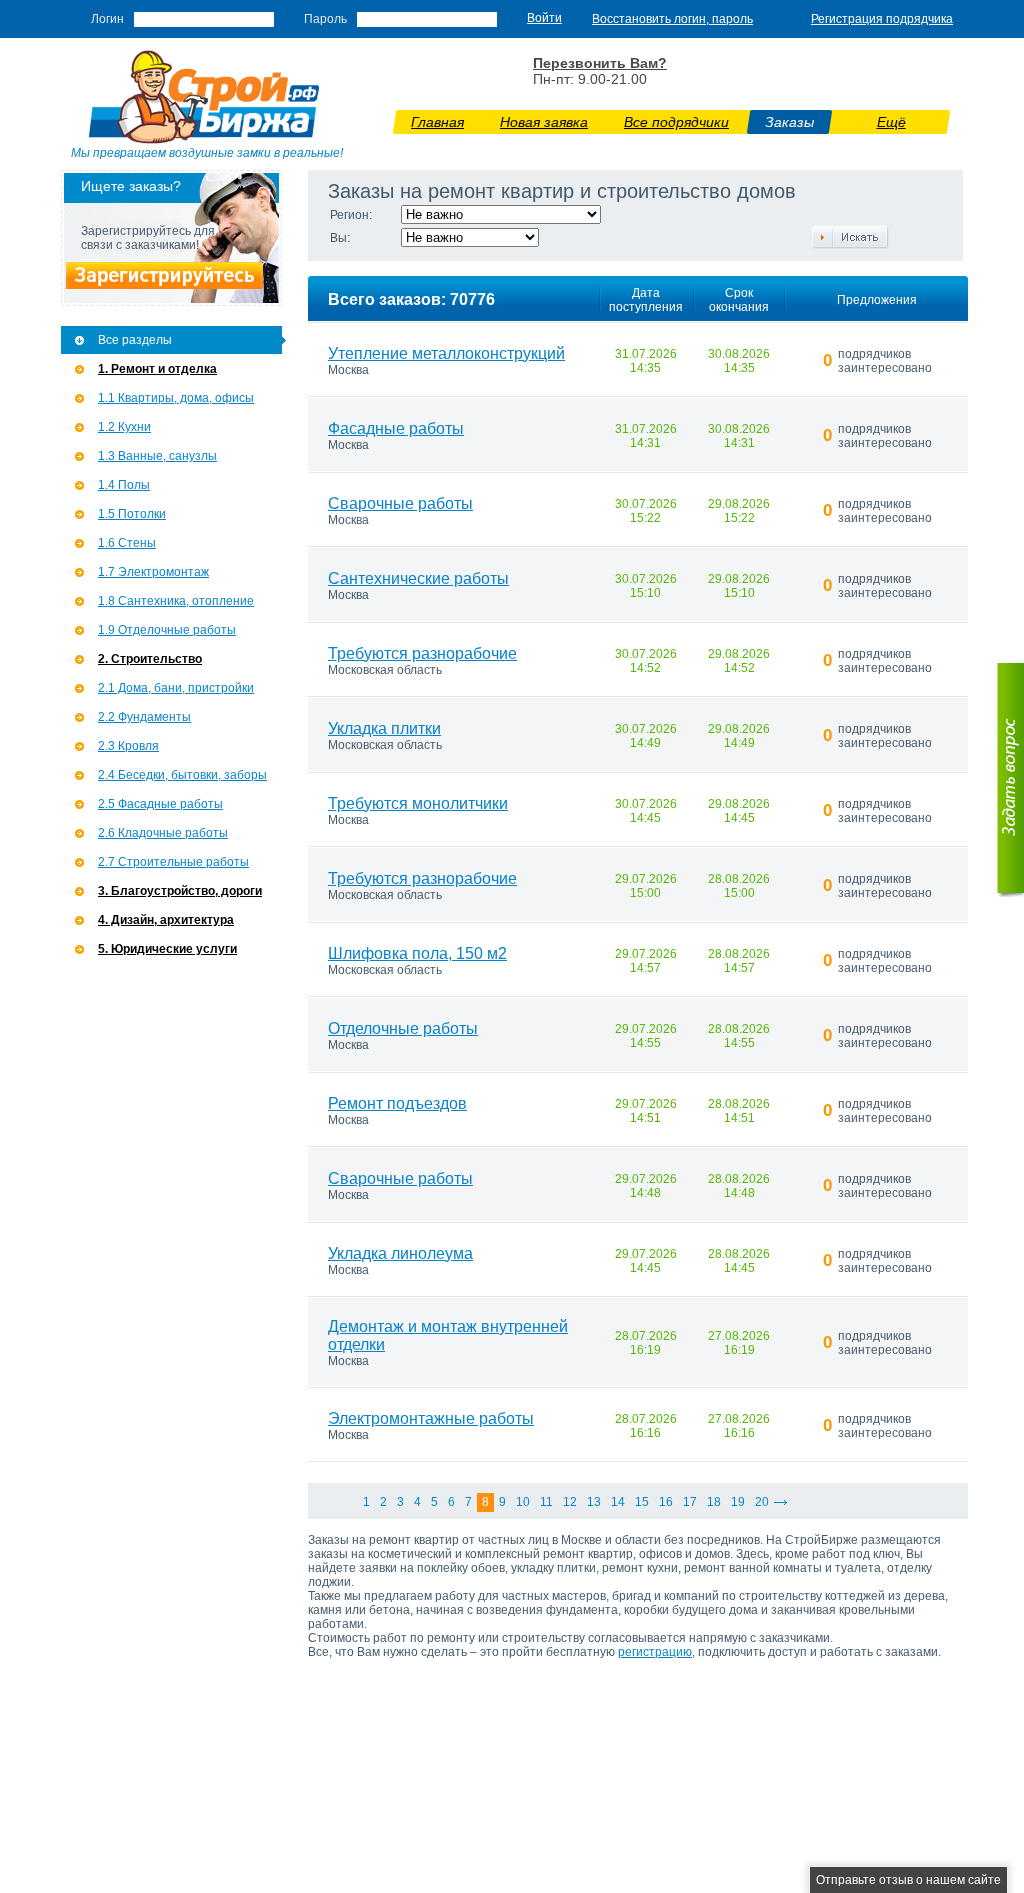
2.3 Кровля (128, 746)
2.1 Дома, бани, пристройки (176, 688)
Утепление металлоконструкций (446, 353)
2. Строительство (150, 659)
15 (642, 1502)
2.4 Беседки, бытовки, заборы (182, 775)
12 (570, 1502)
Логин (107, 19)
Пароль (325, 19)
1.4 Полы (124, 485)
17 (690, 1502)
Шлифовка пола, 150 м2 (417, 953)
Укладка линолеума (400, 1253)
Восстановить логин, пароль (672, 19)
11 (546, 1502)
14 (618, 1502)
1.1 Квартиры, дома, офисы (176, 398)
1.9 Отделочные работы (167, 630)
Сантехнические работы (418, 578)
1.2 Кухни (124, 427)
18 (714, 1502)
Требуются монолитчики (418, 803)
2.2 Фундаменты (144, 717)
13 (594, 1502)
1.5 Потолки (132, 514)
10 (523, 1502)
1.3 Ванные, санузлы (157, 456)
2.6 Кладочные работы (163, 833)
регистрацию (655, 1652)
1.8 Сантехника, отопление (176, 601)
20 (762, 1502)
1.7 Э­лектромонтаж (153, 572)
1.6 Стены (127, 543)
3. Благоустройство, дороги (180, 891)
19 (738, 1502)
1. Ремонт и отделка (157, 369)
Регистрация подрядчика (882, 19)
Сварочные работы (400, 503)
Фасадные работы (396, 428)
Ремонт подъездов (397, 1103)
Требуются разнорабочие (422, 653)
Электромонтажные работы (431, 1418)
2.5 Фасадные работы (160, 804)
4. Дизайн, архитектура (166, 920)
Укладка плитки (384, 728)
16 (666, 1502)
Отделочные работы (403, 1028)
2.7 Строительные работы (173, 862)
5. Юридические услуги (167, 949)
